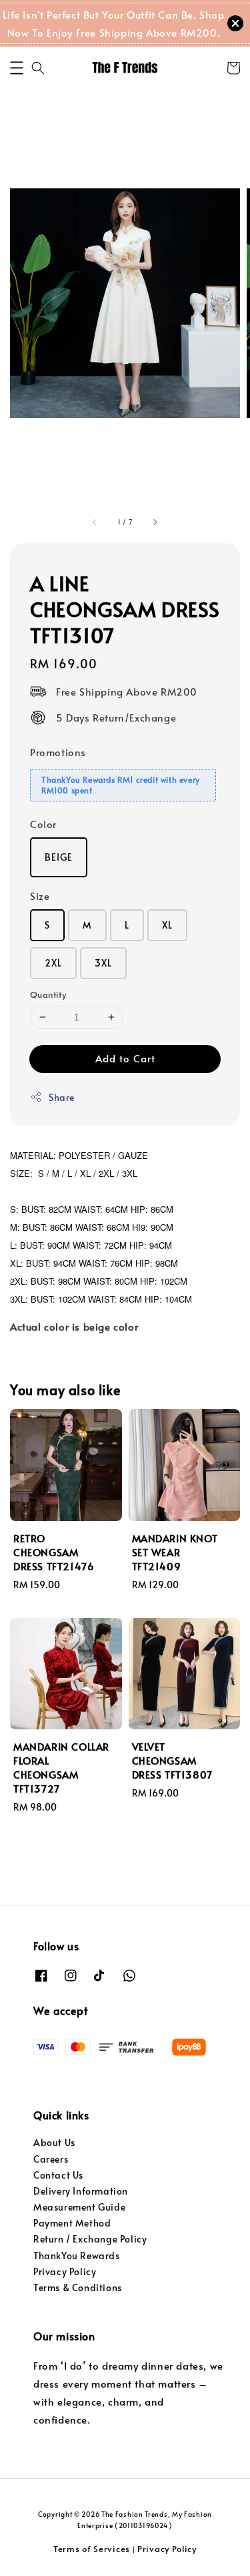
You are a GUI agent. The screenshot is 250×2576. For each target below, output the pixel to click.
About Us (54, 2142)
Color (43, 824)
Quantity (48, 994)
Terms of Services (92, 2549)
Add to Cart (125, 1058)
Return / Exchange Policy (90, 2239)
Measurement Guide (79, 2207)
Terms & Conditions (78, 2287)
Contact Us (58, 2175)
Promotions (58, 752)
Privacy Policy (65, 2271)
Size (40, 896)
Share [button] (62, 1097)
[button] (17, 68)
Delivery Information (81, 2191)
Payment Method (72, 2223)
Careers (51, 2159)
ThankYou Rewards (77, 2255)
